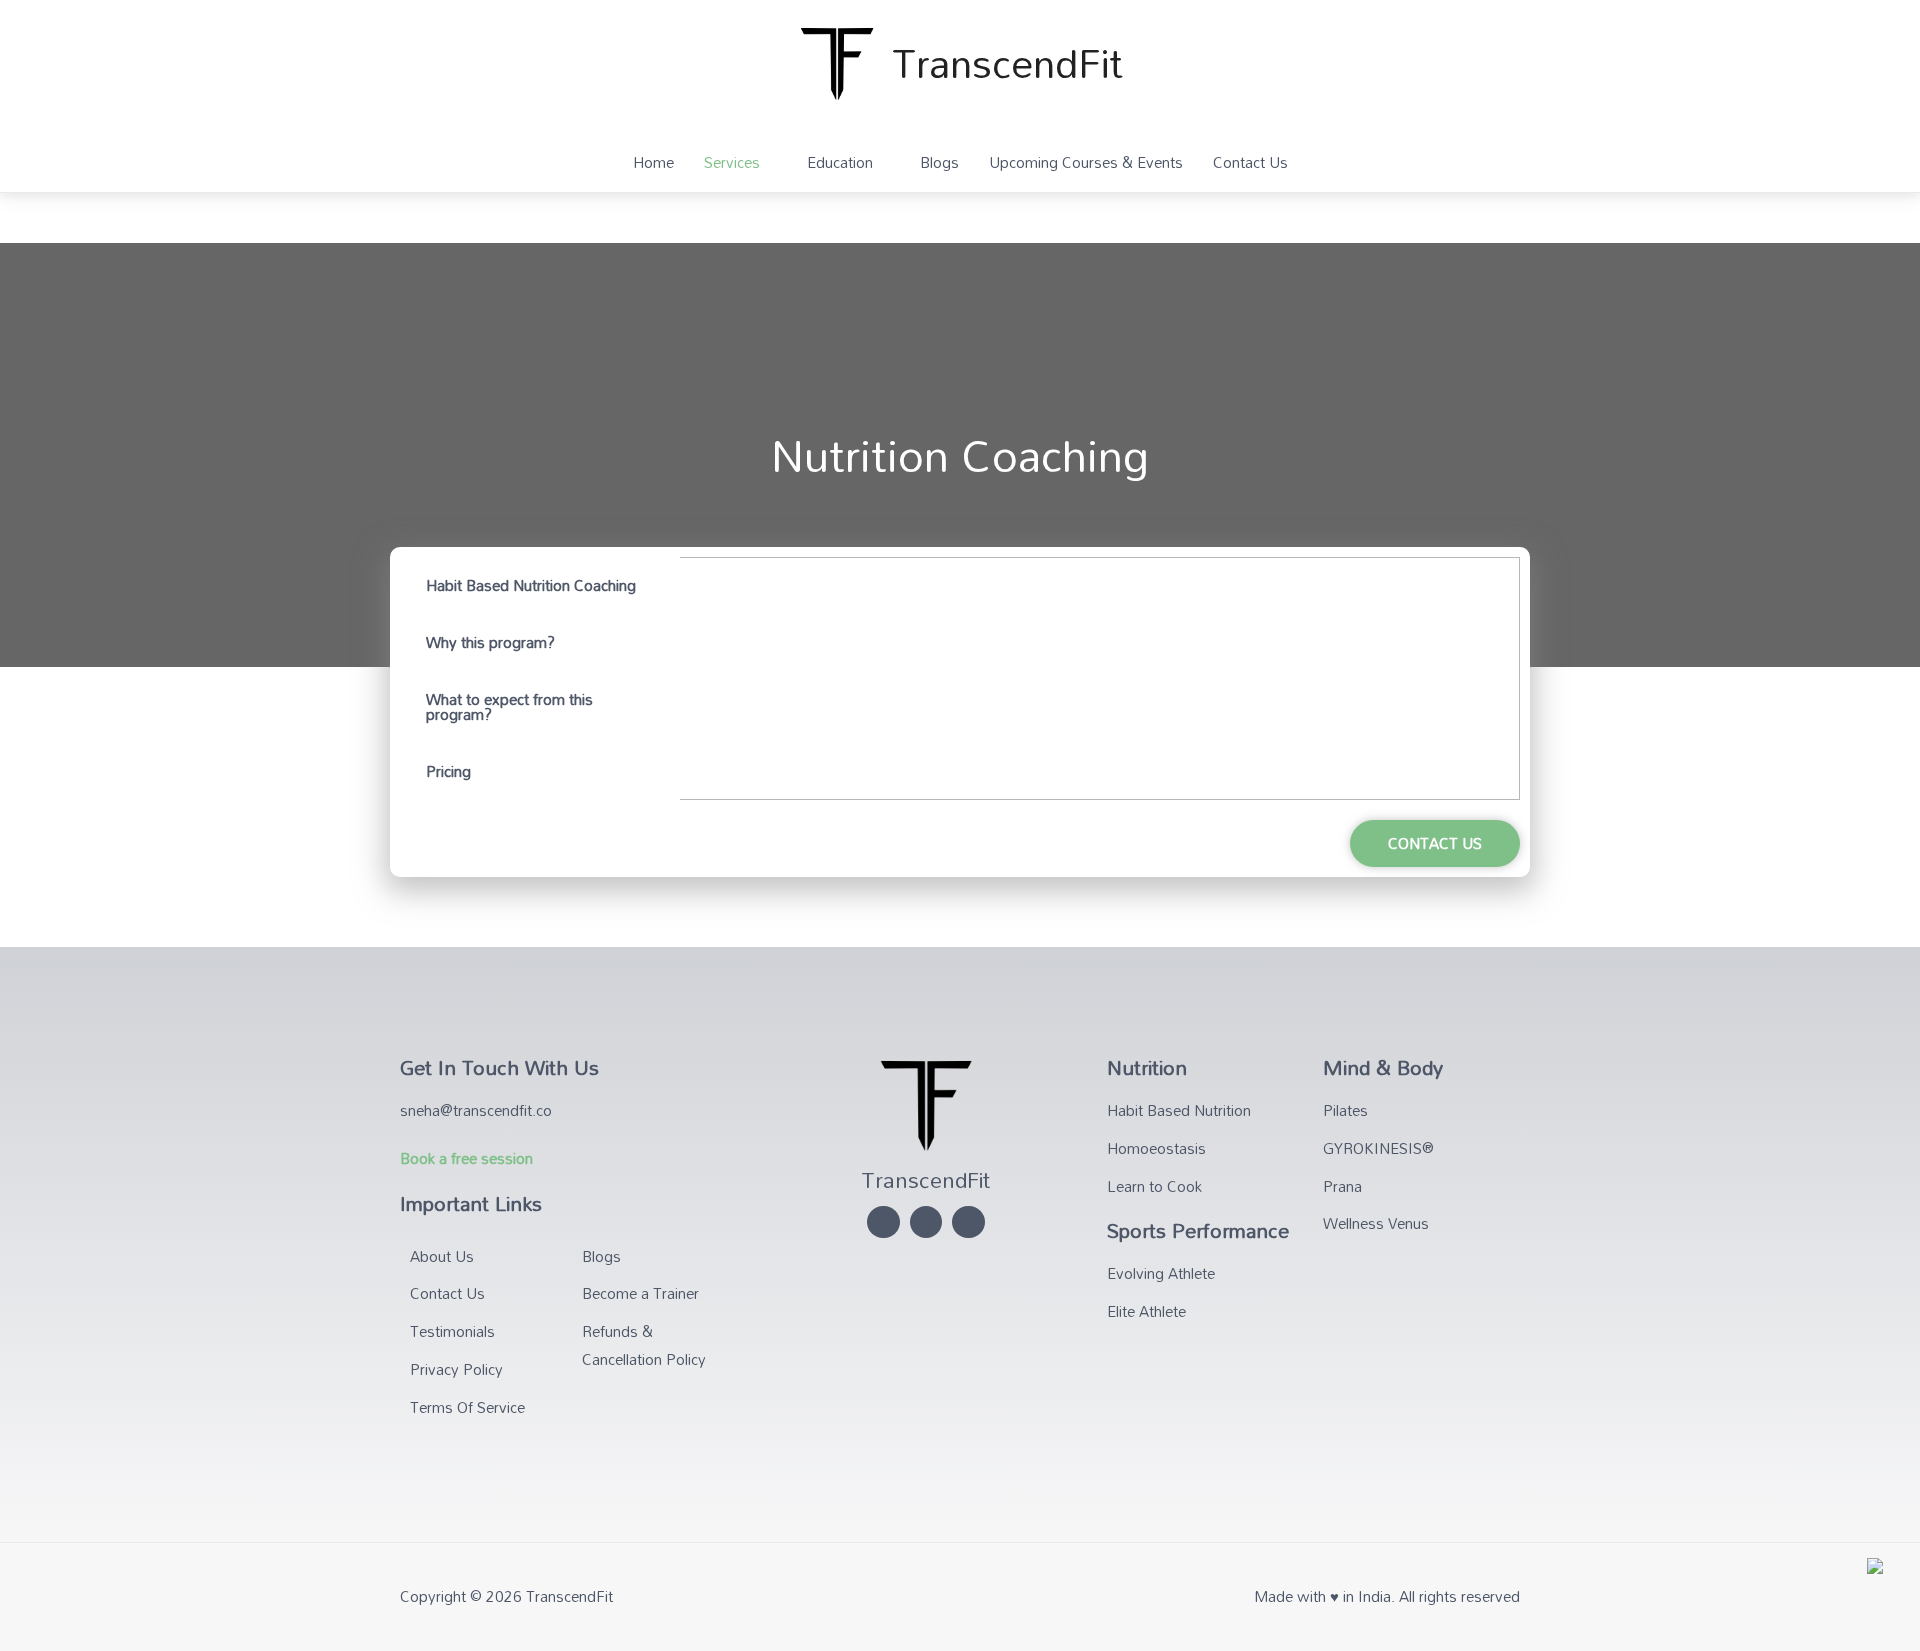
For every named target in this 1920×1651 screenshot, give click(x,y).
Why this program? (490, 642)
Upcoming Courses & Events (1086, 162)
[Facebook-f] (968, 1222)
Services (732, 162)
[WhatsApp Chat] (1875, 1576)
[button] (1435, 843)
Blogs (939, 162)
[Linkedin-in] (926, 1222)
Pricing (448, 771)
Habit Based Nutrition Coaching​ (531, 585)
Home (653, 162)
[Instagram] (883, 1222)
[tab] (540, 585)
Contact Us (1250, 162)
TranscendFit (1007, 62)
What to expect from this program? (509, 706)
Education (840, 162)
